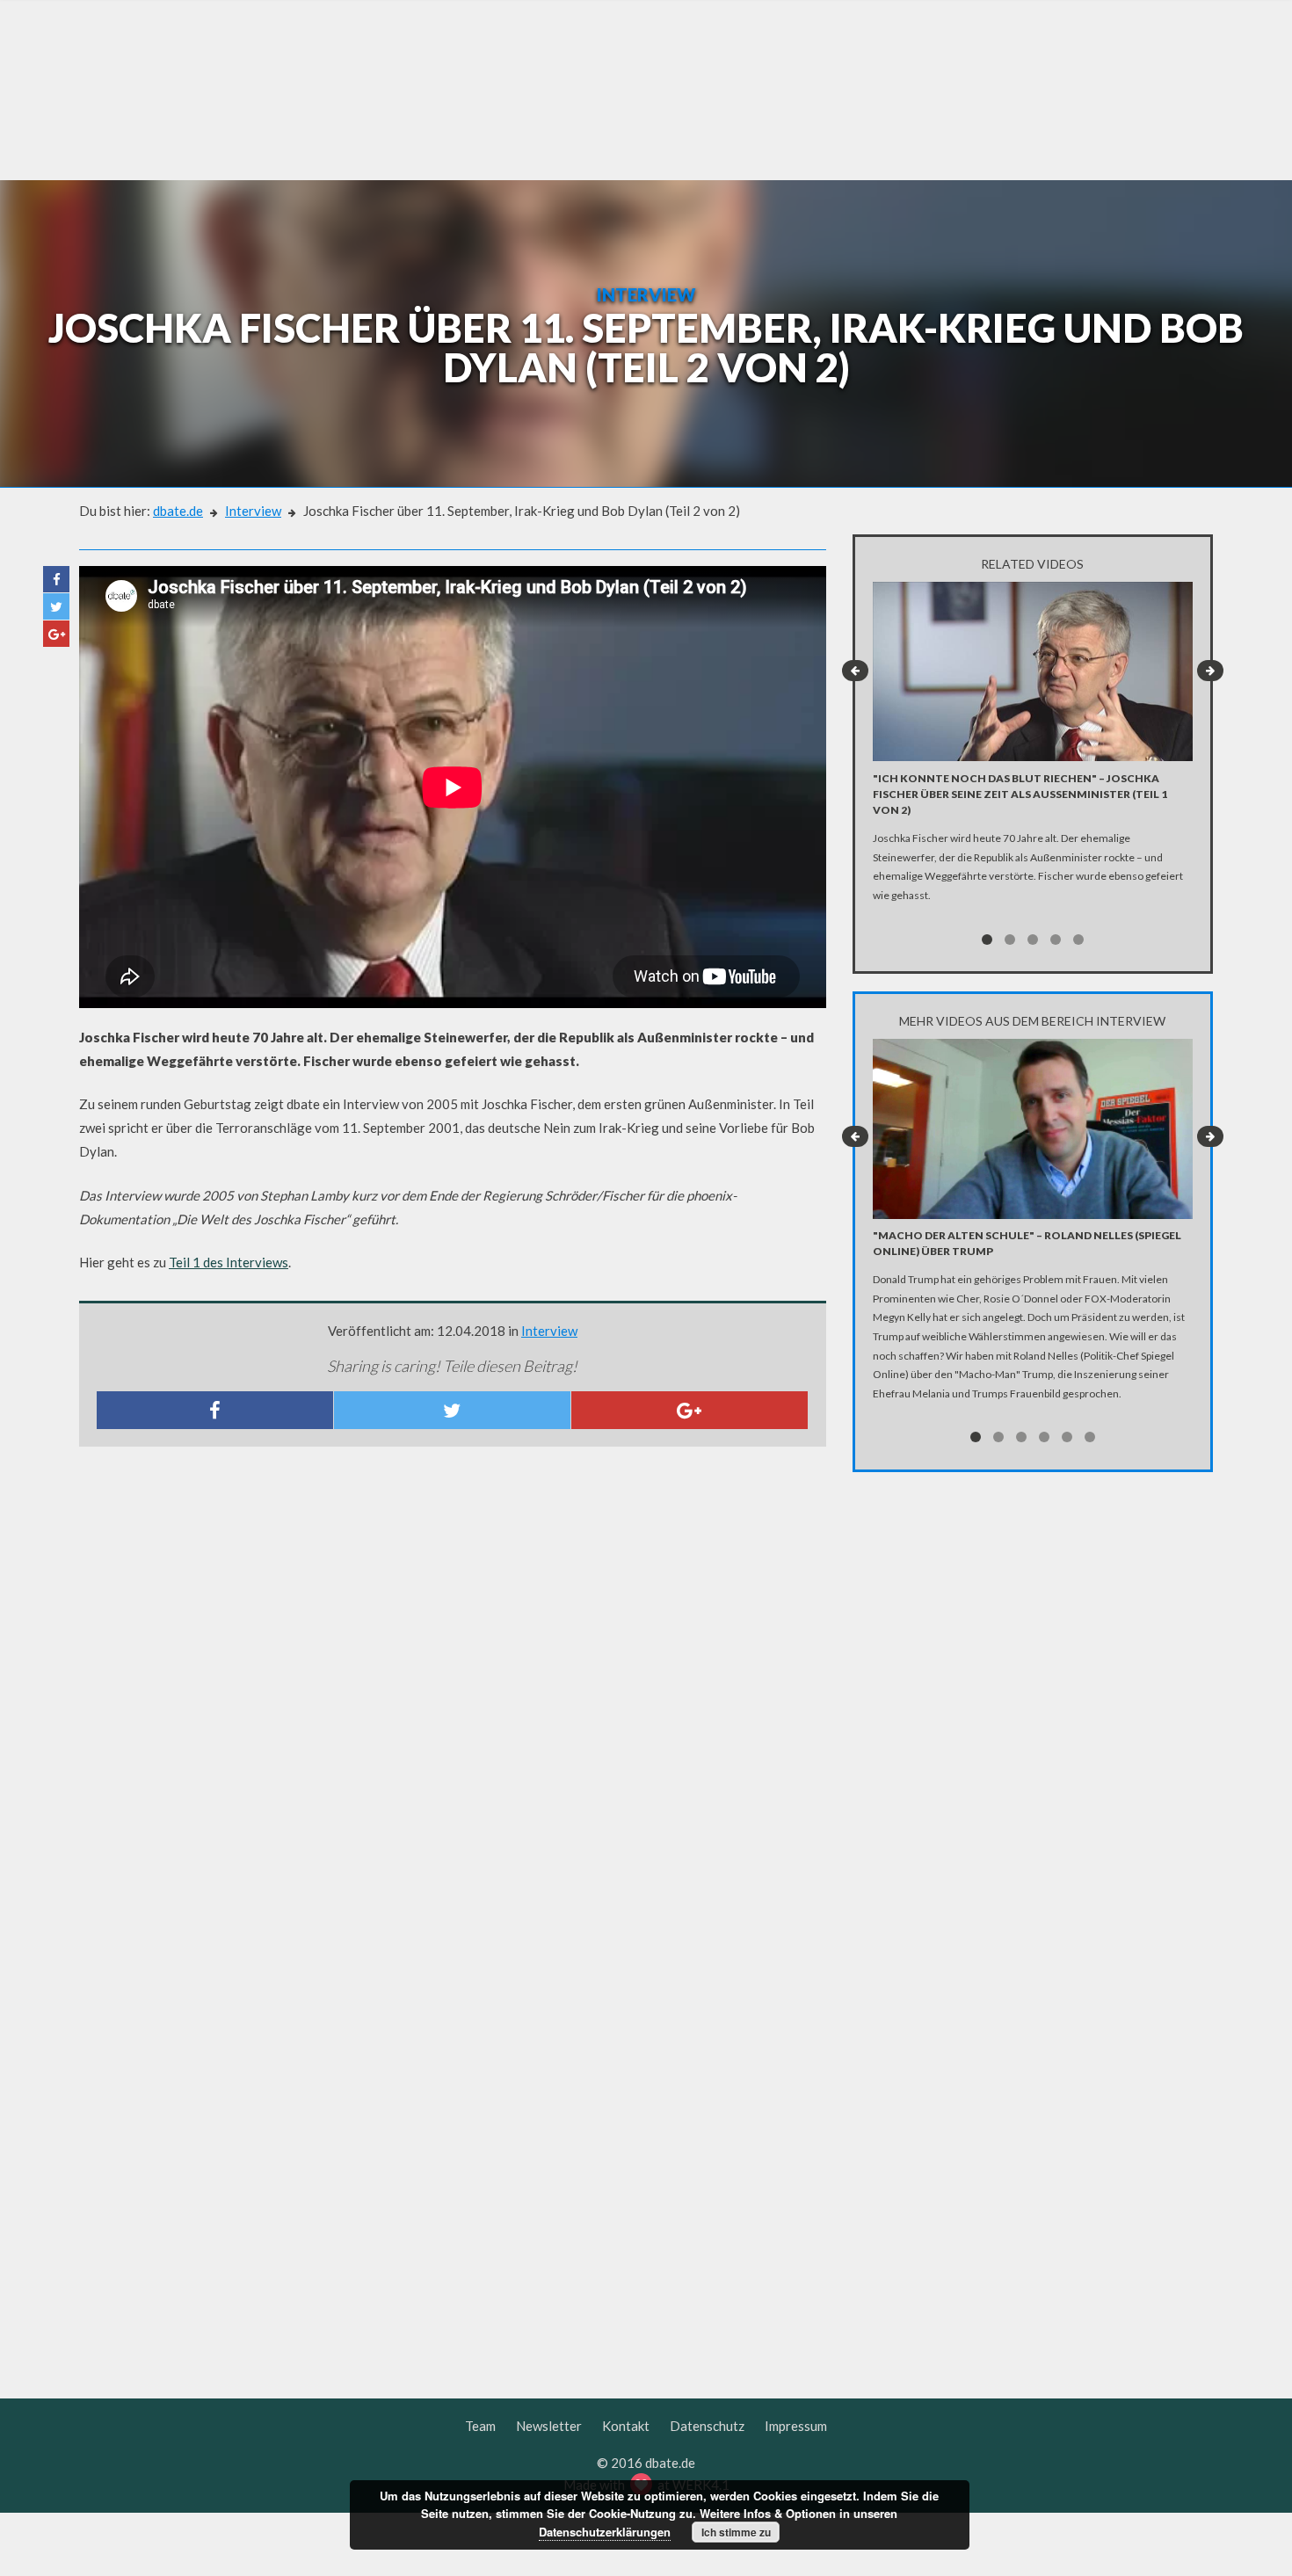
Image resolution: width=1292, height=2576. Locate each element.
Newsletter (549, 2426)
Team (480, 2426)
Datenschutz (707, 2426)
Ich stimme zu (736, 2532)
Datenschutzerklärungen (605, 2532)
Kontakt (626, 2426)
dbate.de (178, 511)
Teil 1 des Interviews (229, 1262)
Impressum (796, 2426)
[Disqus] (453, 1693)
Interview (253, 511)
